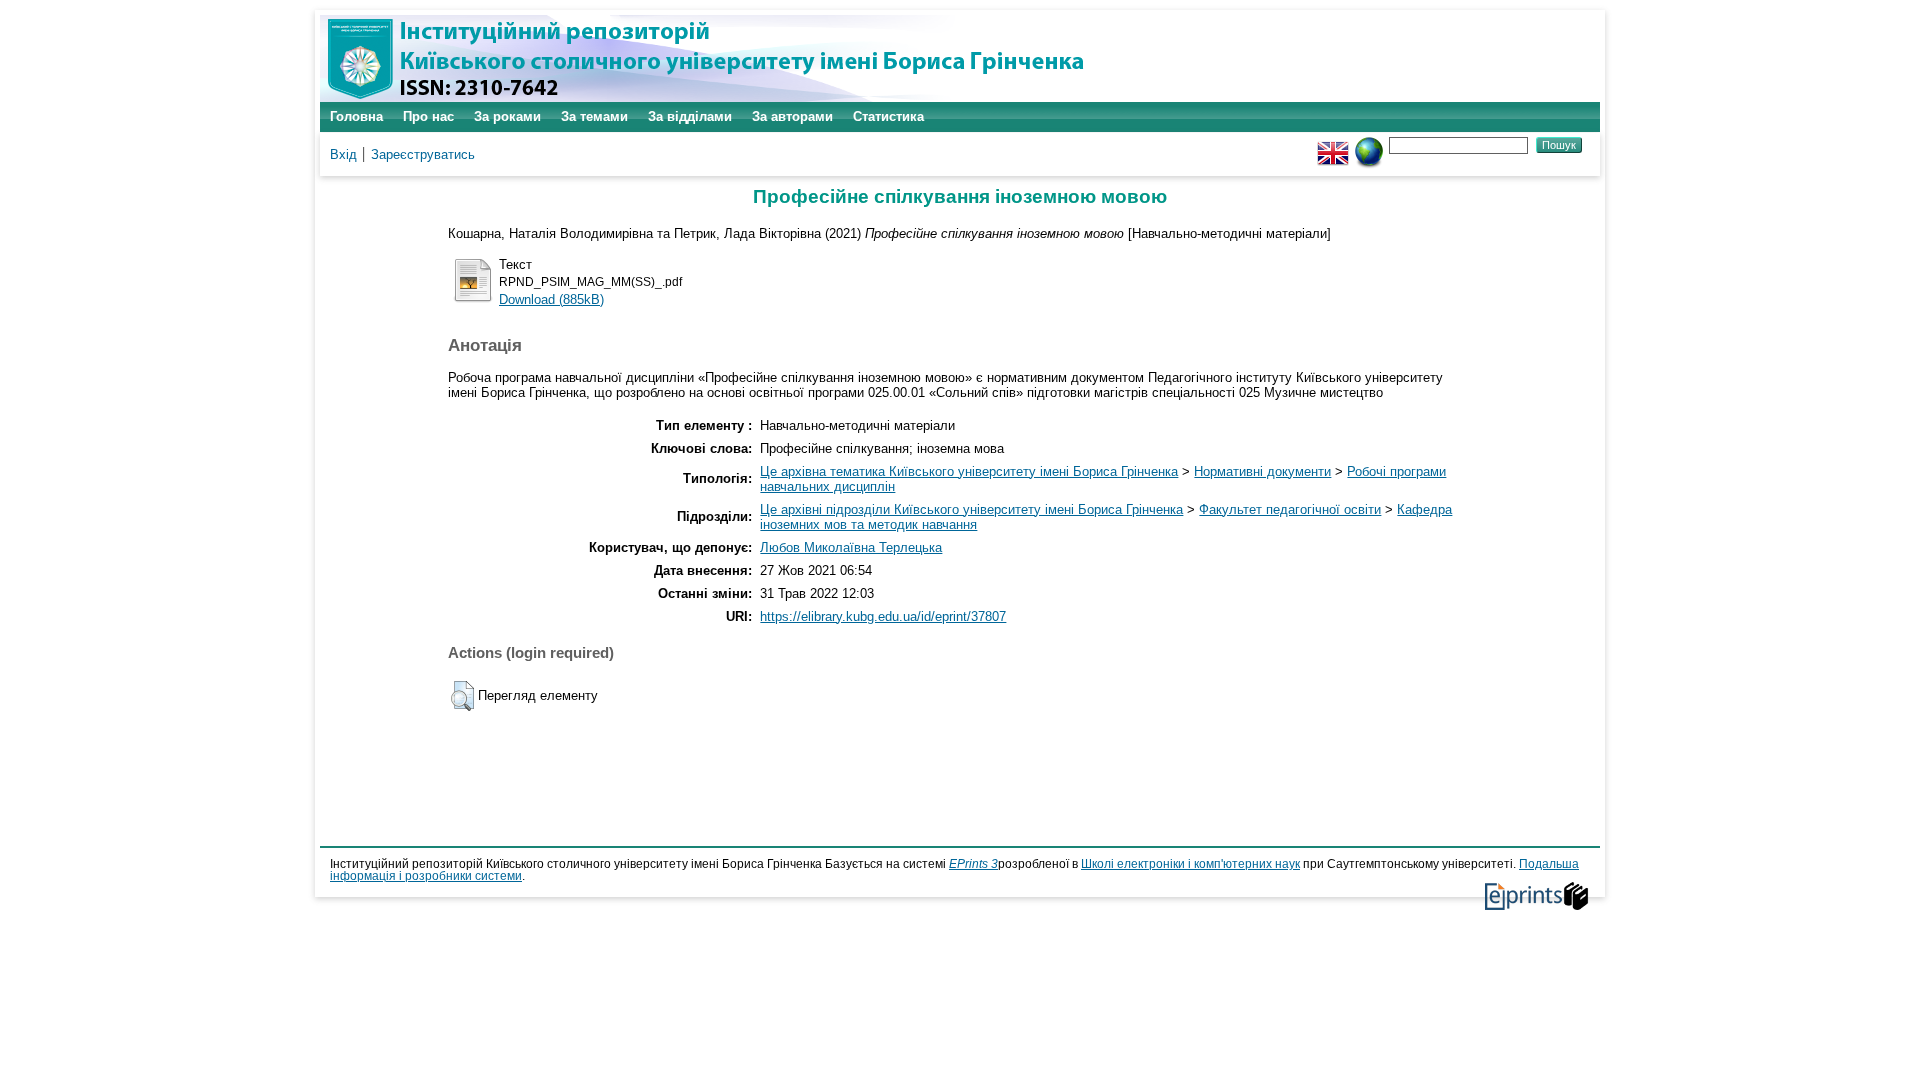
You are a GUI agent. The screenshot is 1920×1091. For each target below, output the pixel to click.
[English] (1333, 144)
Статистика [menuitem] (888, 116)
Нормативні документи (1262, 471)
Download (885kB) (551, 299)
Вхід (343, 154)
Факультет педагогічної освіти (1290, 509)
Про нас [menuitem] (428, 116)
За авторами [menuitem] (792, 116)
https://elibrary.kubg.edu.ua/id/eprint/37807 (883, 616)
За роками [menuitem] (507, 116)
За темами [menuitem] (594, 116)
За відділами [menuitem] (690, 116)
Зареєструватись (423, 154)
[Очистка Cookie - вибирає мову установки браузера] (1369, 144)
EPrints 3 (973, 864)
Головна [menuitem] (356, 116)
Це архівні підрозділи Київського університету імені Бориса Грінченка (971, 509)
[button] (462, 696)
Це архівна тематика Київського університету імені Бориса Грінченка (969, 471)
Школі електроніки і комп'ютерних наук (1190, 864)
